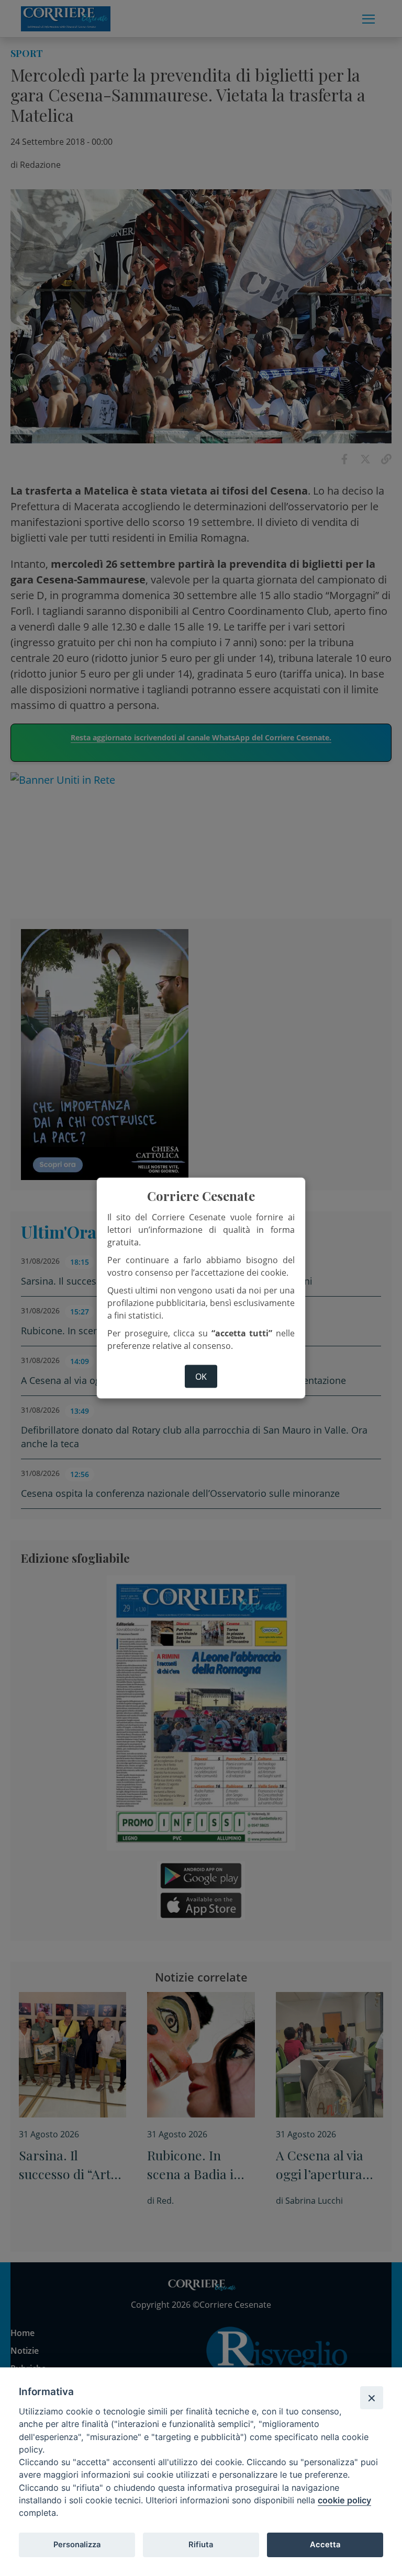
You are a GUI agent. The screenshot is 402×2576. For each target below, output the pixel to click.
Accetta (325, 2545)
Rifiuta (201, 2545)
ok (201, 1377)
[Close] (372, 2398)
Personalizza (77, 2545)
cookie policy (344, 2500)
